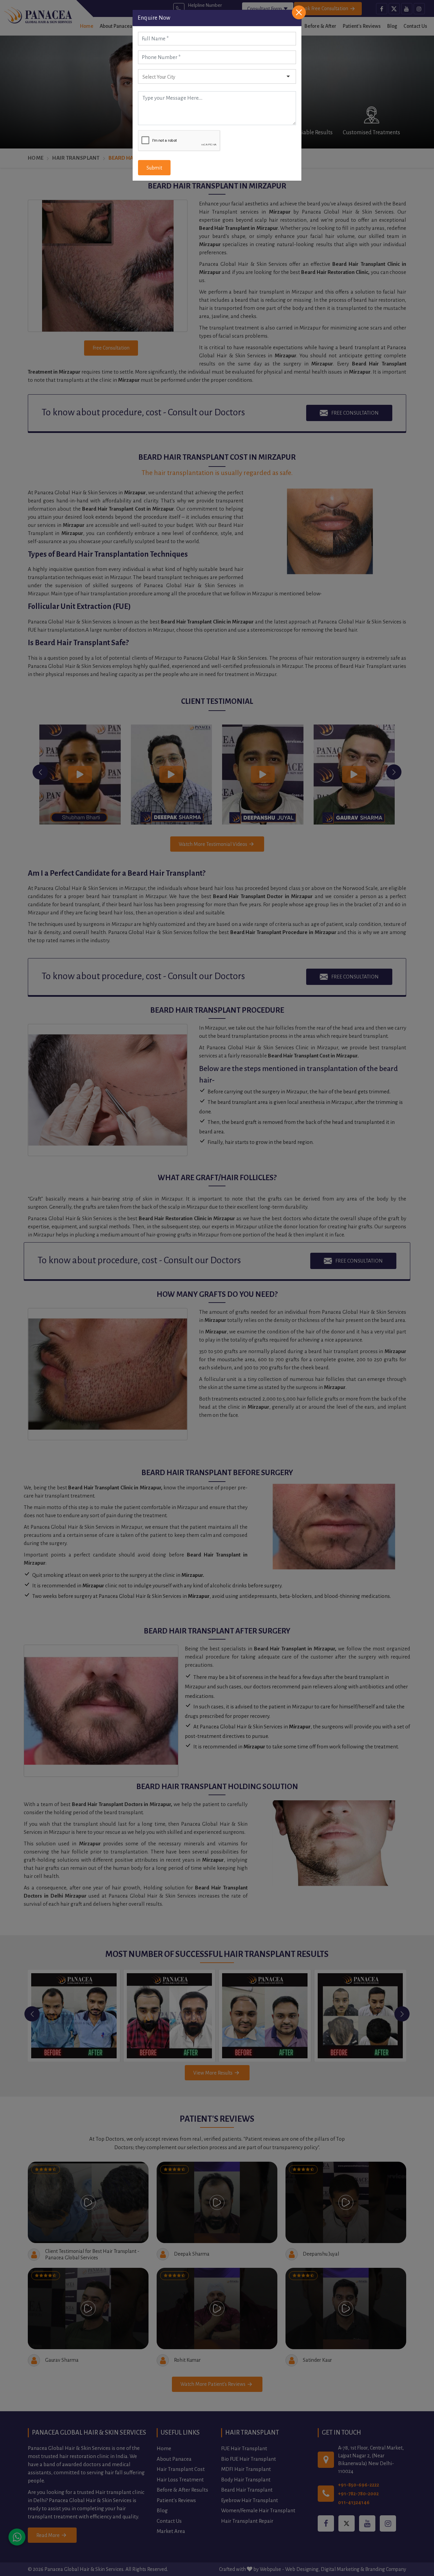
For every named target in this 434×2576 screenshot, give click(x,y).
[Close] (299, 12)
